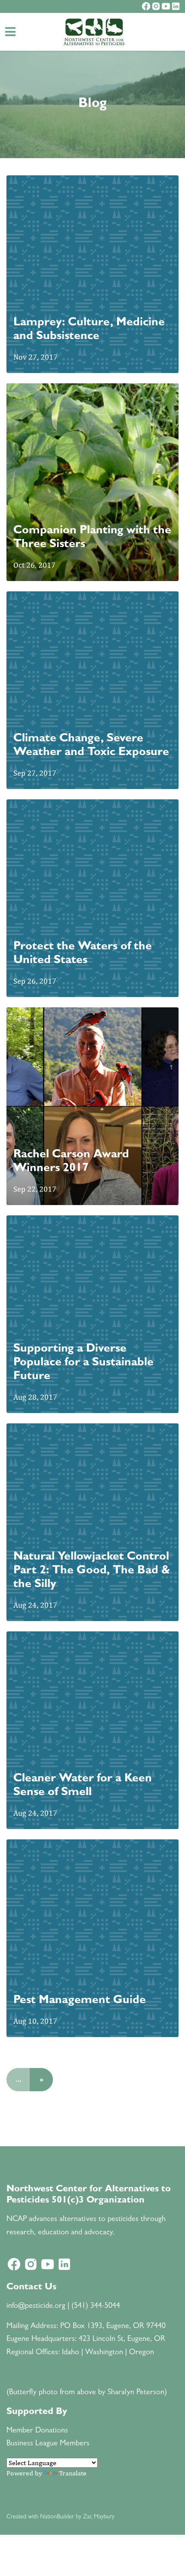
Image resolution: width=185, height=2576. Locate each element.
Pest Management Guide (80, 2001)
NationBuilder (57, 2517)
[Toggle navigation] (10, 32)
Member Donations (37, 2431)
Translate (73, 2473)
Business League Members (48, 2444)
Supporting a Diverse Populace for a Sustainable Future (83, 1363)
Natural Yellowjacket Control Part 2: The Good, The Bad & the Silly (92, 1571)
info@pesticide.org (36, 2307)
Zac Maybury (99, 2517)
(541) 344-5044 (96, 2307)
